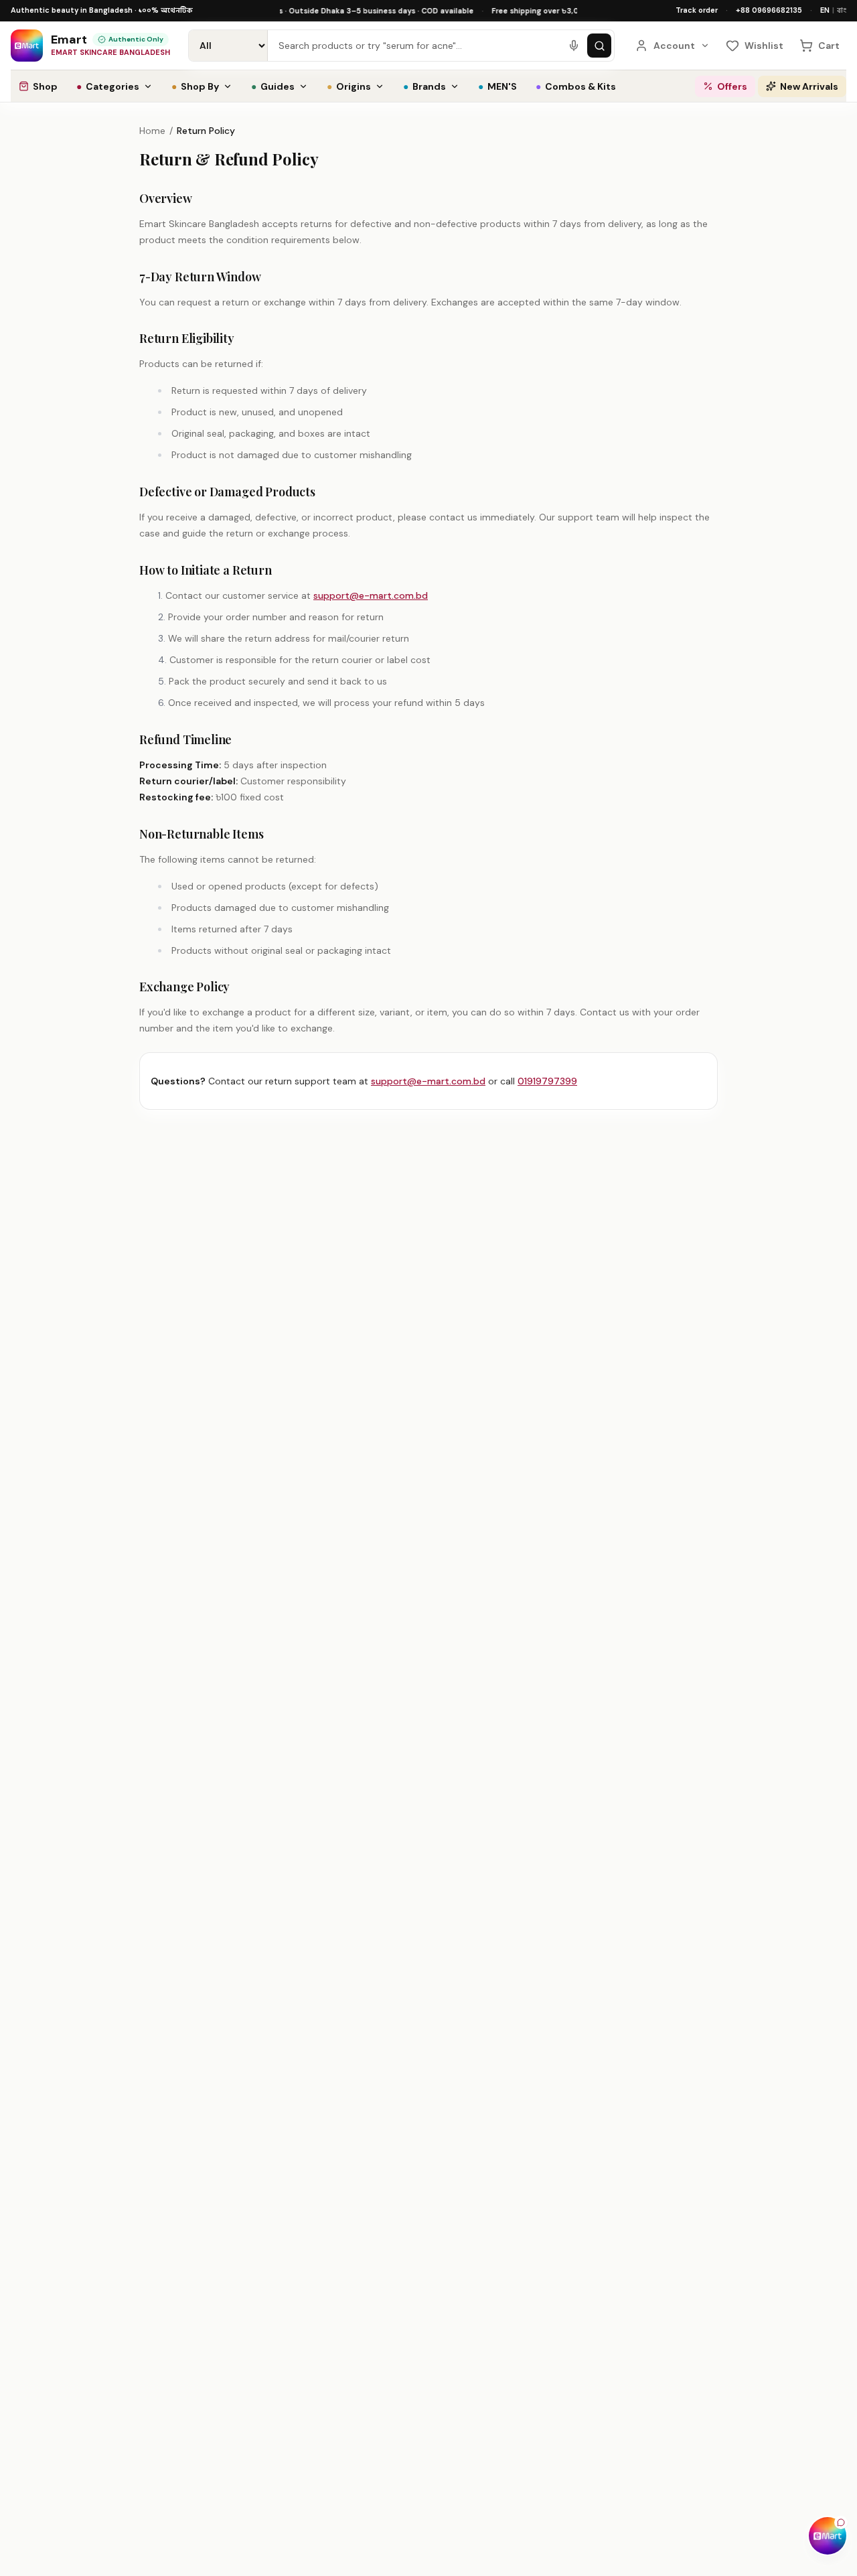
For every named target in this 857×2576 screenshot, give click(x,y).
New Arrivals (809, 86)
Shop (45, 86)
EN (825, 10)
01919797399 (547, 1081)
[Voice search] (574, 46)
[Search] (599, 46)
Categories (108, 86)
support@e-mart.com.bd (371, 595)
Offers (732, 86)
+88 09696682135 (769, 10)
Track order (697, 10)
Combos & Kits (576, 86)
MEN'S (497, 86)
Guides (273, 86)
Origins (349, 86)
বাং (842, 10)
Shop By (195, 86)
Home (152, 131)
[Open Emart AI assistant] (828, 2536)
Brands (424, 86)
